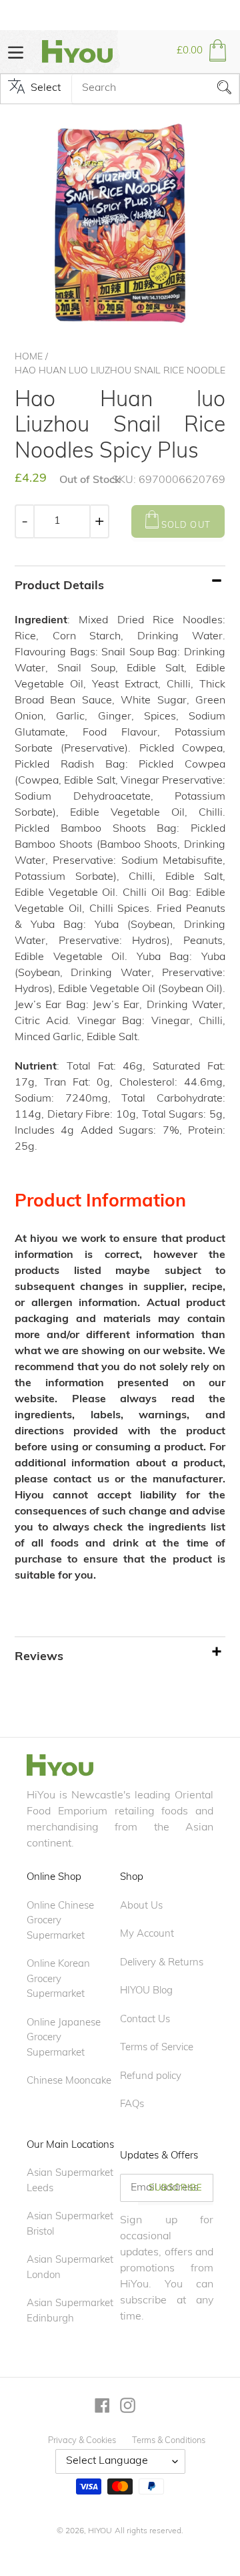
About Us (141, 1906)
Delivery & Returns (162, 1963)
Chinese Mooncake (69, 2081)
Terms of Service (157, 2048)
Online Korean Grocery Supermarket (58, 1979)
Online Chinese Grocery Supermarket (60, 1921)
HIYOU (100, 2531)
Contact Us (145, 2020)
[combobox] (155, 89)
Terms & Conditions (169, 2441)
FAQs (132, 2105)
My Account (147, 1934)
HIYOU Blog (146, 1991)
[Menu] (16, 51)
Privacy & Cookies (82, 2441)
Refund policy (151, 2077)
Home (29, 357)
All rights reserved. (149, 2531)
